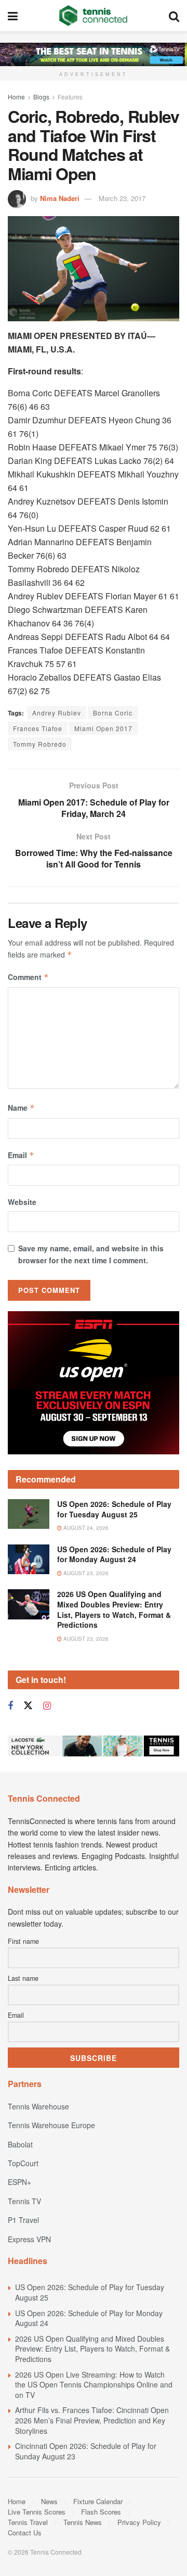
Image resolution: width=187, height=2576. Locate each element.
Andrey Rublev (57, 713)
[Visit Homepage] (93, 16)
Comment (28, 977)
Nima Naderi (60, 198)
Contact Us (25, 2533)
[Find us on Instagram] (47, 1706)
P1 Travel (23, 2220)
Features (70, 97)
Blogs (41, 97)
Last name (23, 1978)
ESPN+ (19, 2182)
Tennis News (83, 2522)
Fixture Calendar (98, 2501)
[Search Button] (174, 16)
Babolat (20, 2144)
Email (21, 1155)
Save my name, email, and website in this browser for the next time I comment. (91, 1254)
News (49, 2501)
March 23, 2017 (122, 198)
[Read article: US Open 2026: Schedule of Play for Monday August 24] (29, 1559)
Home (16, 97)
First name (23, 1941)
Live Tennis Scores (37, 2512)
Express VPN (29, 2239)
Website (22, 1202)
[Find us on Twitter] (28, 1706)
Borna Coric (113, 713)
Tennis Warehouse (38, 2106)
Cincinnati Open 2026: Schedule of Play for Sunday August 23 (86, 2451)
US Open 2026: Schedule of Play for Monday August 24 (114, 1554)
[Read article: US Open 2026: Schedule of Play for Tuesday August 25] (29, 1514)
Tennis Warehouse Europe (51, 2125)
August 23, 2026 (85, 1573)
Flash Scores (101, 2512)
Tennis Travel (28, 2522)
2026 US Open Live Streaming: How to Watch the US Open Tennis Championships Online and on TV (94, 2385)
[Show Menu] (13, 16)
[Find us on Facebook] (10, 1706)
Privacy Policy (139, 2522)
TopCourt (23, 2163)
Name (21, 1108)
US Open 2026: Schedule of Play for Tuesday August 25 (114, 1509)
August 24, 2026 (85, 1528)
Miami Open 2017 (103, 728)
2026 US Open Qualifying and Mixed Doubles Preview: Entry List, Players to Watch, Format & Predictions (114, 1609)
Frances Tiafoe (38, 728)
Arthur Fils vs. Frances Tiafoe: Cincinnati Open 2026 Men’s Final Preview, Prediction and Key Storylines (92, 2420)
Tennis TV (24, 2201)
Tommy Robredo (40, 744)
